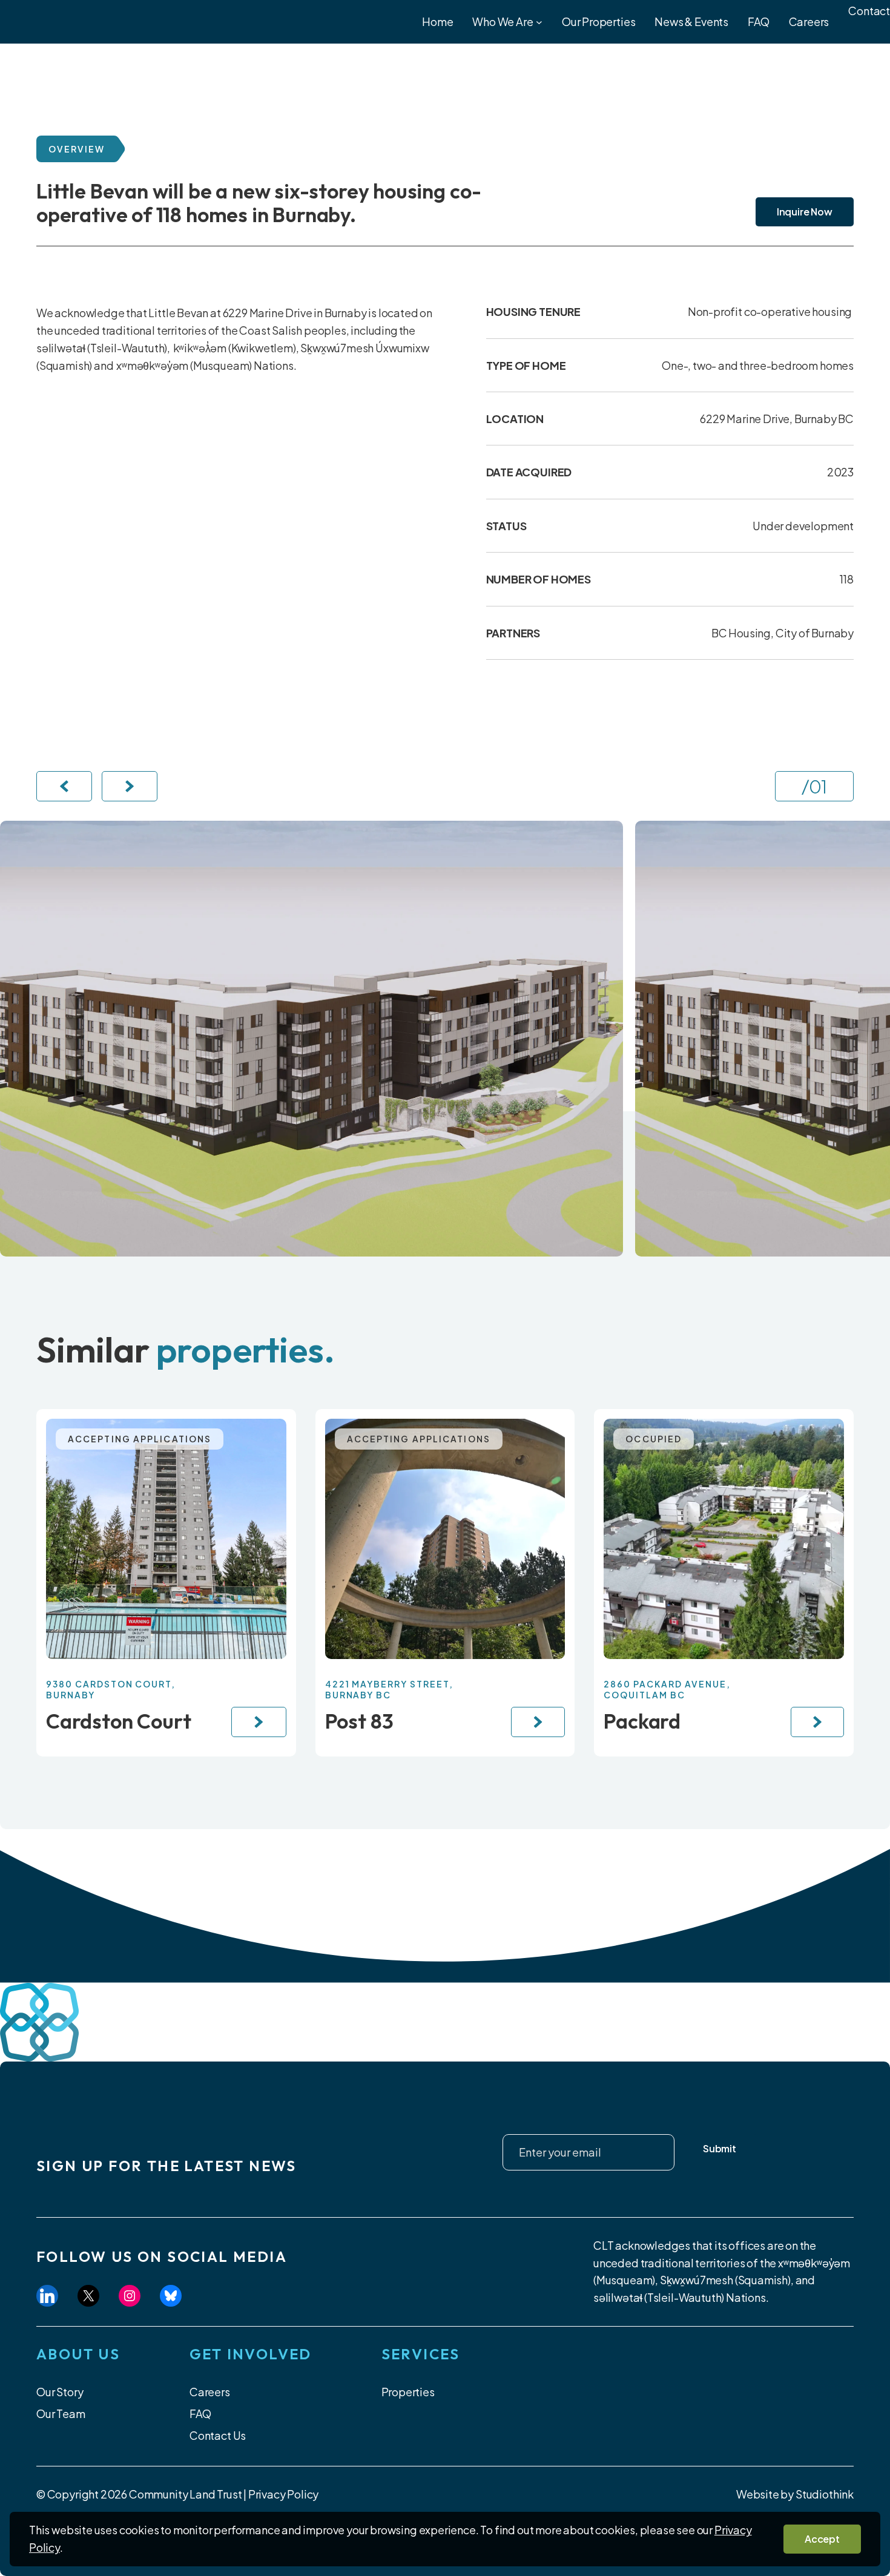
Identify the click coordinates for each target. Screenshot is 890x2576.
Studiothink (825, 2494)
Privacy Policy (283, 2494)
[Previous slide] (64, 786)
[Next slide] (130, 786)
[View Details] (259, 1722)
